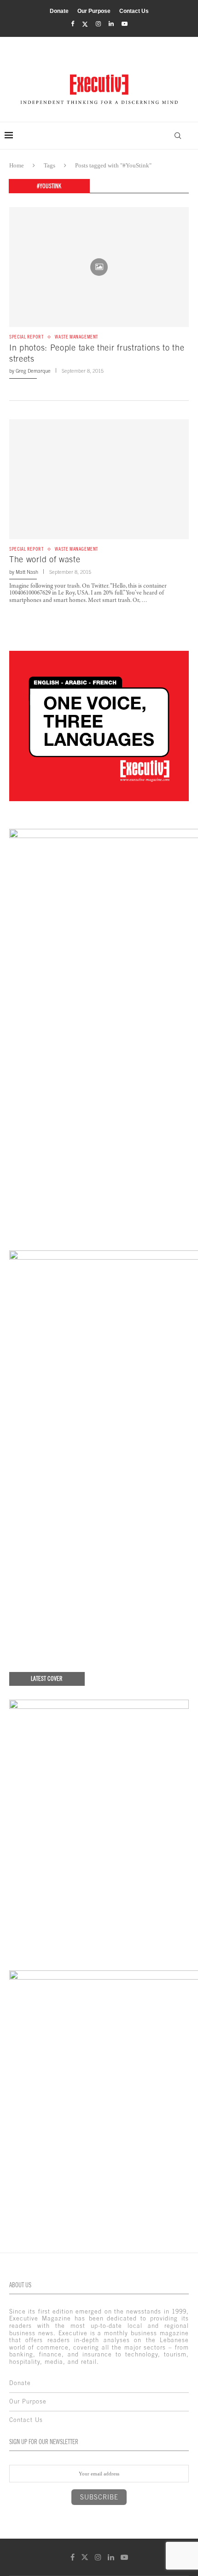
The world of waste (45, 559)
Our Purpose (94, 11)
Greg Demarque (33, 371)
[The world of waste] (99, 479)
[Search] (178, 136)
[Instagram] (98, 24)
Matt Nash (27, 572)
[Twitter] (85, 24)
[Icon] (99, 267)
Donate (59, 11)
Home (17, 165)
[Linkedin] (111, 24)
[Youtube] (125, 24)
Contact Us (134, 11)
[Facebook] (73, 24)
